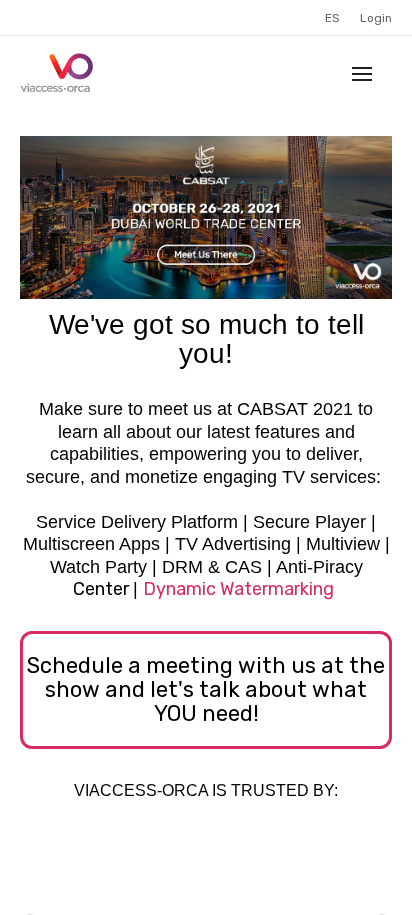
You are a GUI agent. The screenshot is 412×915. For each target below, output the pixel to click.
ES (332, 18)
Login (376, 18)
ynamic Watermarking (245, 589)
